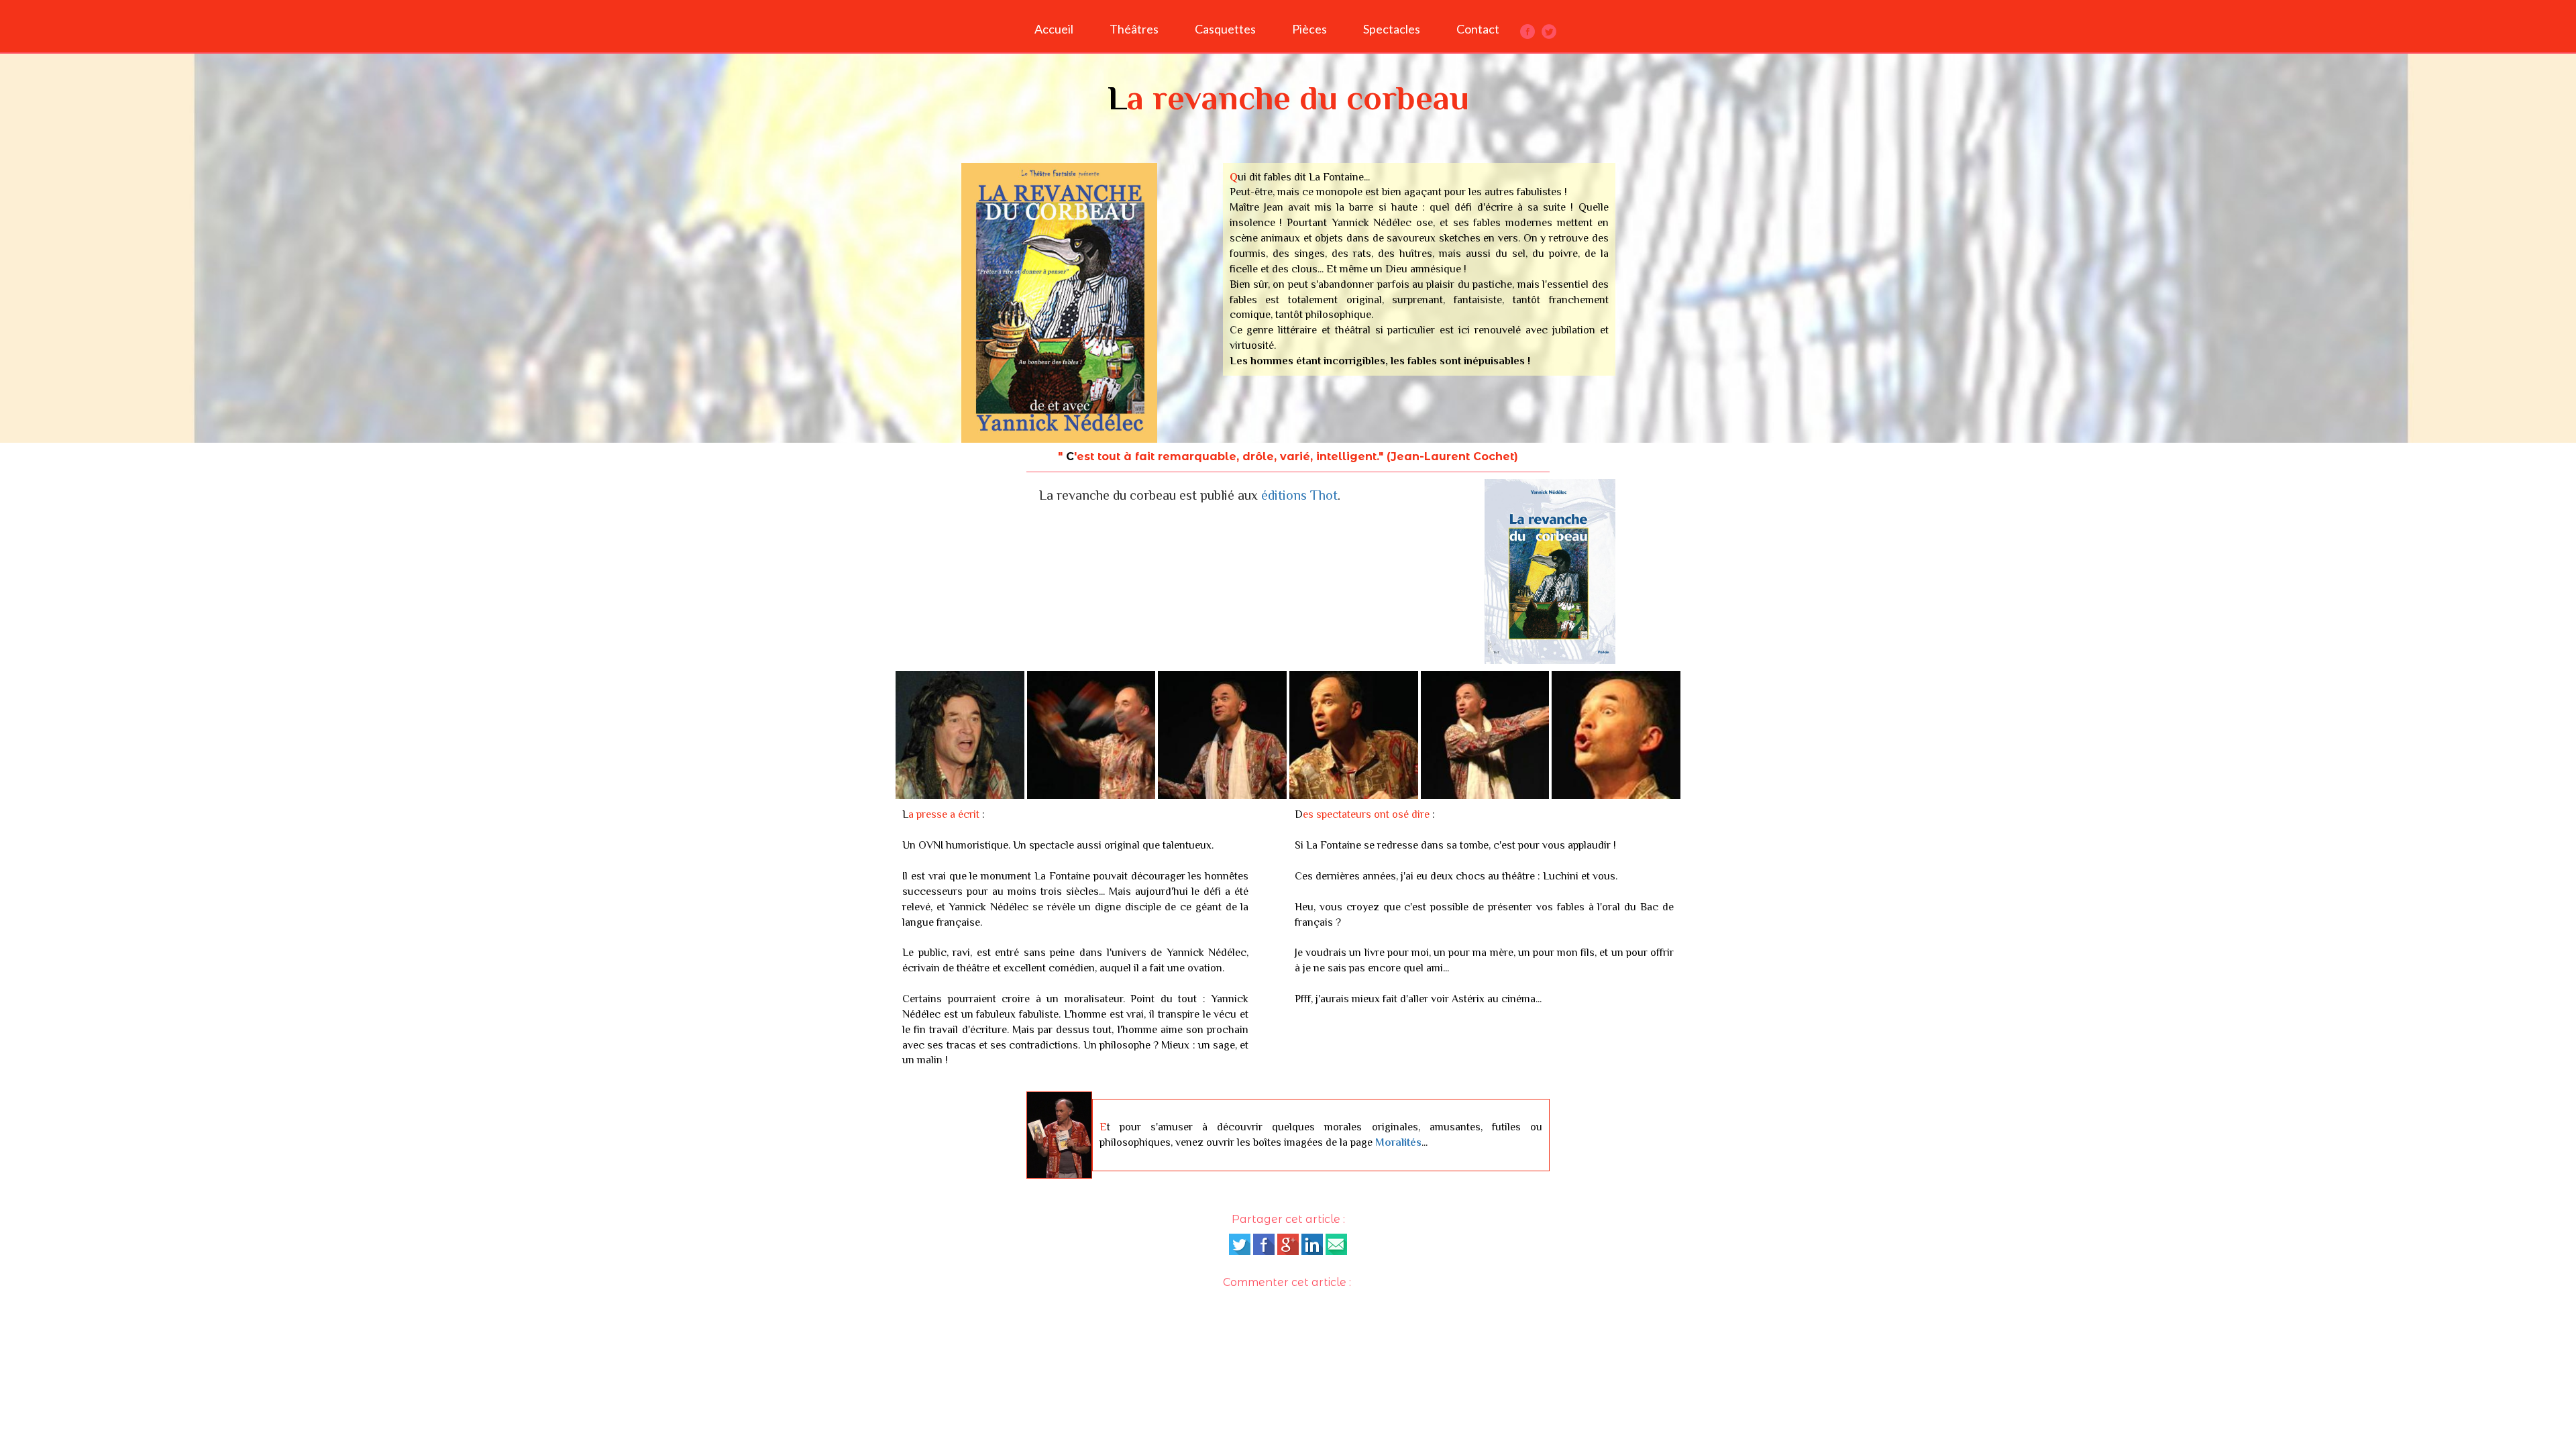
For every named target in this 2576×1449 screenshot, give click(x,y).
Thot (1324, 495)
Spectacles (1392, 29)
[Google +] (1288, 1244)
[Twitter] (1240, 1244)
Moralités (1398, 1142)
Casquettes (1225, 29)
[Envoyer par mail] (1336, 1244)
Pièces (1309, 29)
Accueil (1054, 29)
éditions (1286, 495)
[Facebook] (1264, 1244)
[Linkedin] (1312, 1244)
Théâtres (1134, 29)
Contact (1478, 29)
